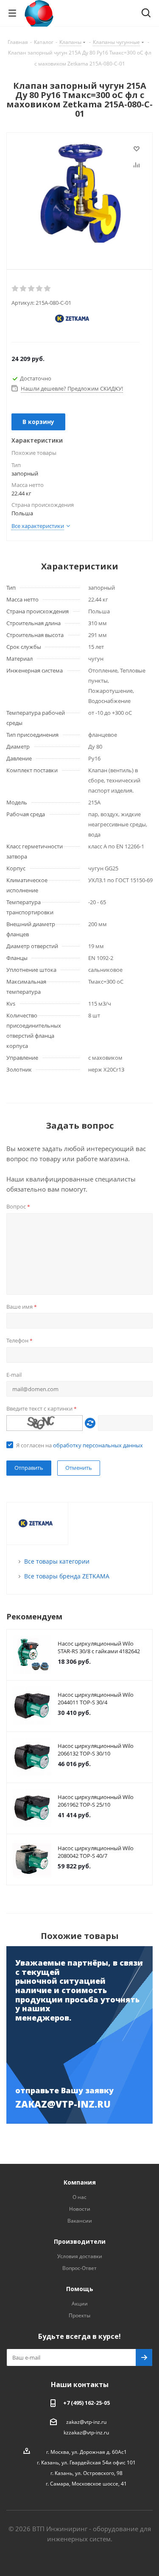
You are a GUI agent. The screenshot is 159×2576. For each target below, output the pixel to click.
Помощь (80, 2289)
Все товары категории (57, 1561)
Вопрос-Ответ (79, 2268)
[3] (32, 289)
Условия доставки (80, 2256)
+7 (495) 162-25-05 (86, 2403)
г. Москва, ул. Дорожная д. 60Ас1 (86, 2452)
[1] (15, 289)
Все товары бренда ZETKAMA (67, 1576)
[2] (24, 289)
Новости (80, 2209)
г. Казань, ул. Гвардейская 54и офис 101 (86, 2463)
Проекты (79, 2315)
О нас (79, 2197)
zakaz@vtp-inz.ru (86, 2422)
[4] (40, 289)
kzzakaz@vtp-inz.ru (86, 2432)
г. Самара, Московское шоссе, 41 (86, 2484)
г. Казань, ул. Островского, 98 (86, 2473)
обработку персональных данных (98, 1445)
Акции (80, 2304)
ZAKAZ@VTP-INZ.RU (63, 2104)
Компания (80, 2182)
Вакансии (80, 2221)
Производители (80, 2241)
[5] (48, 289)
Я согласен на (79, 1445)
